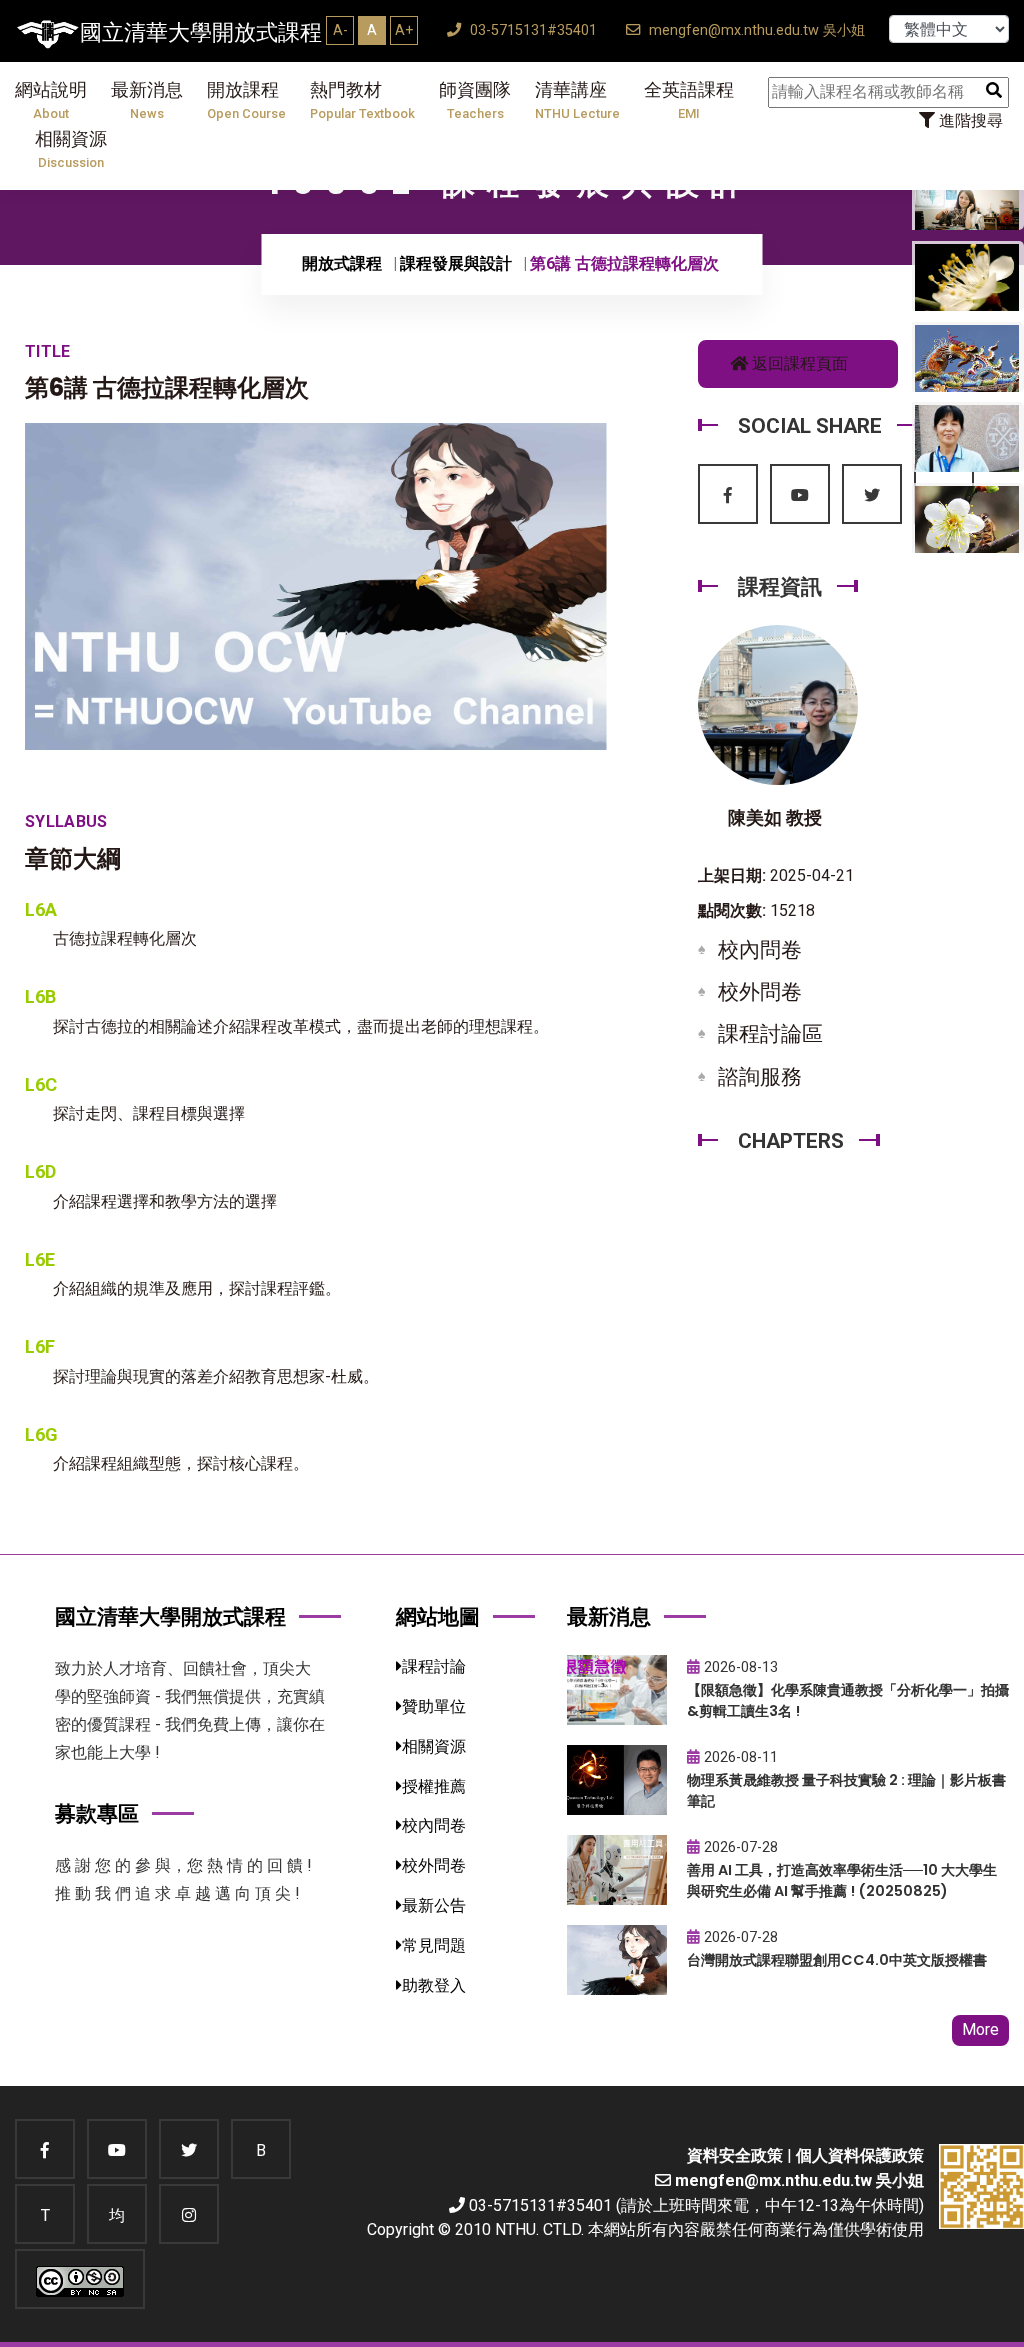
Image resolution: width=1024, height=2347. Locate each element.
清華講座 (577, 100)
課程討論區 (770, 1034)
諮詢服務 (760, 1077)
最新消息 (147, 100)
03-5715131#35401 (531, 30)
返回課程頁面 (798, 363)
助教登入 (434, 1985)
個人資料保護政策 (860, 2155)
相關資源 (71, 149)
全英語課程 (689, 100)
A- (340, 30)
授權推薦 (434, 1786)
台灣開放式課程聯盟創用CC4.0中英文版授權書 (837, 1960)
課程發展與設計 (456, 263)
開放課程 (246, 100)
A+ (404, 30)
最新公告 (434, 1905)
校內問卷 (760, 950)
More (980, 2029)
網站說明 (51, 100)
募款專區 (97, 1813)
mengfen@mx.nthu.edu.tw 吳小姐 (755, 30)
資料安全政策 (735, 2155)
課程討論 (434, 1666)
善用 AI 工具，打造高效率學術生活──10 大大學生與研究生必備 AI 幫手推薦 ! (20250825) (842, 1880)
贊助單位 (434, 1706)
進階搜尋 (969, 120)
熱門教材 (362, 100)
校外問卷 (760, 992)
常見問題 (434, 1945)
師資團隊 (475, 100)
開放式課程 (342, 263)
